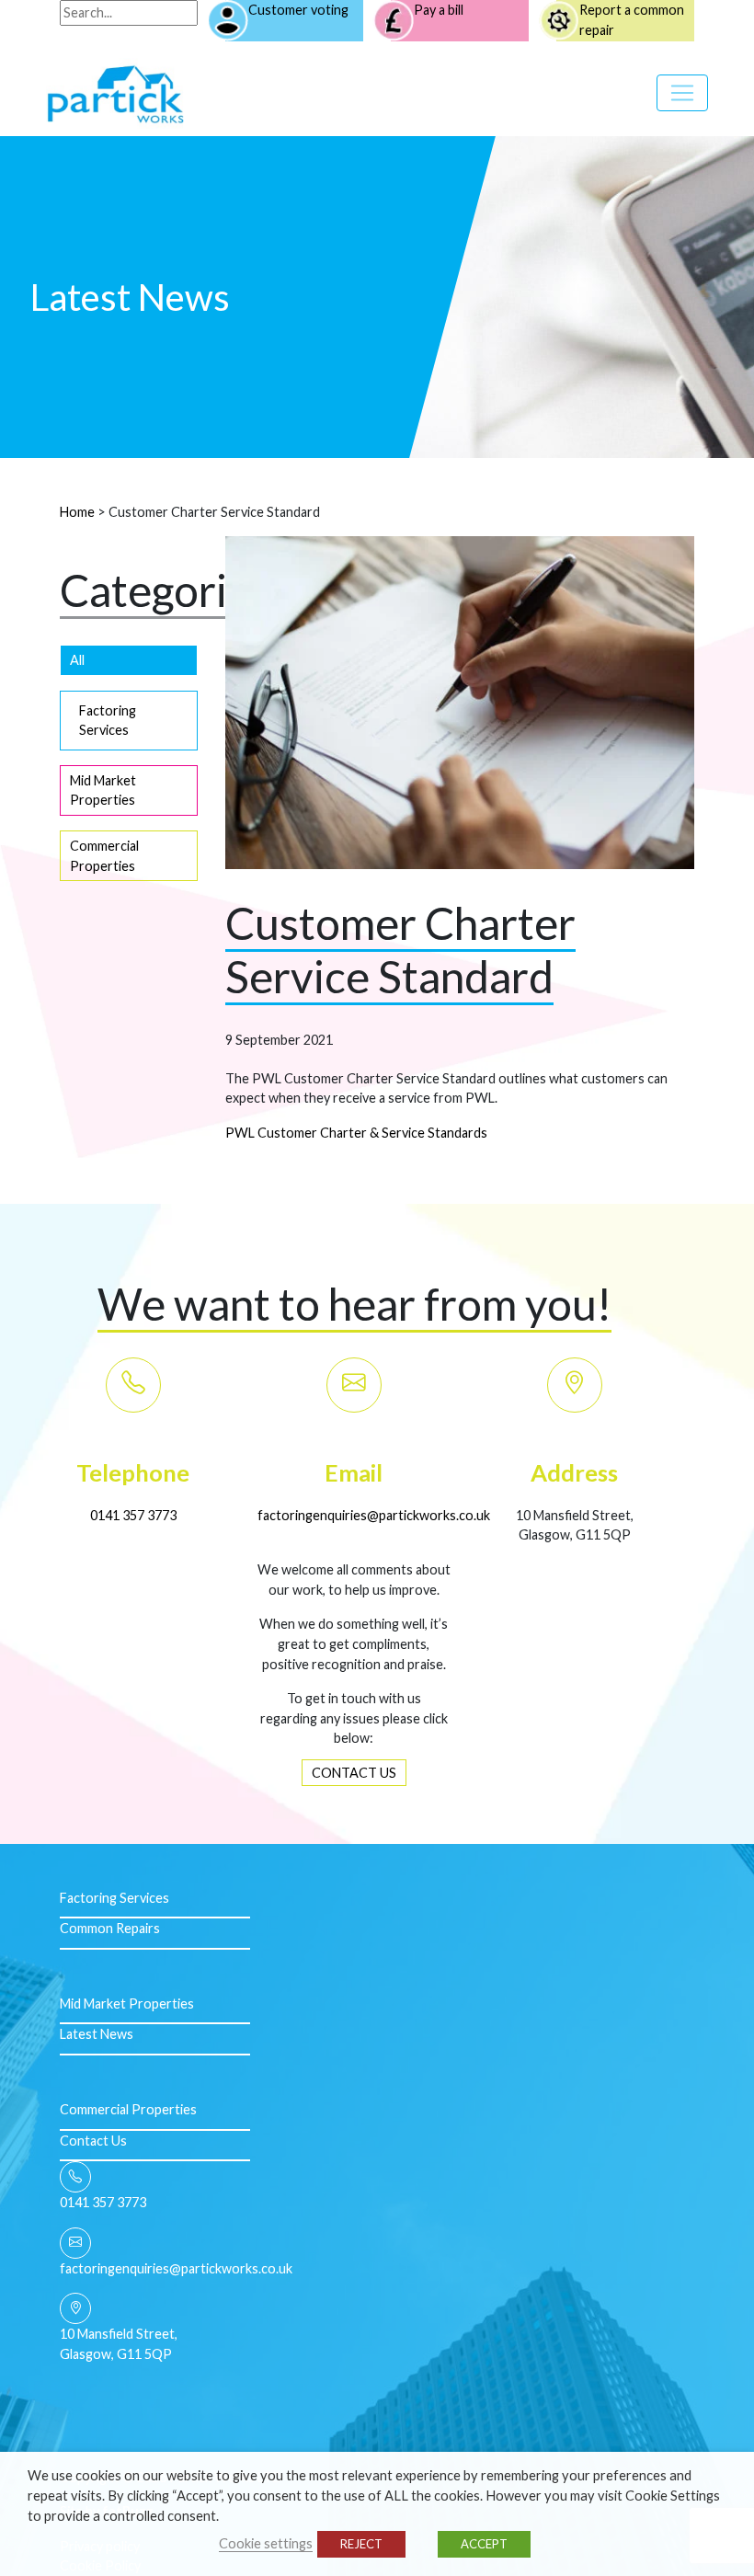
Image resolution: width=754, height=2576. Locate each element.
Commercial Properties (104, 856)
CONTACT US (354, 1773)
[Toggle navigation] (682, 93)
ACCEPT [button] (484, 2544)
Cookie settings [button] (266, 2543)
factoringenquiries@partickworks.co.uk (374, 1515)
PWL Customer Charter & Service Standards (356, 1133)
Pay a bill (439, 10)
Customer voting (298, 10)
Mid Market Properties (103, 790)
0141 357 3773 (133, 1515)
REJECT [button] (361, 2544)
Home (77, 512)
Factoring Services (108, 721)
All (77, 660)
